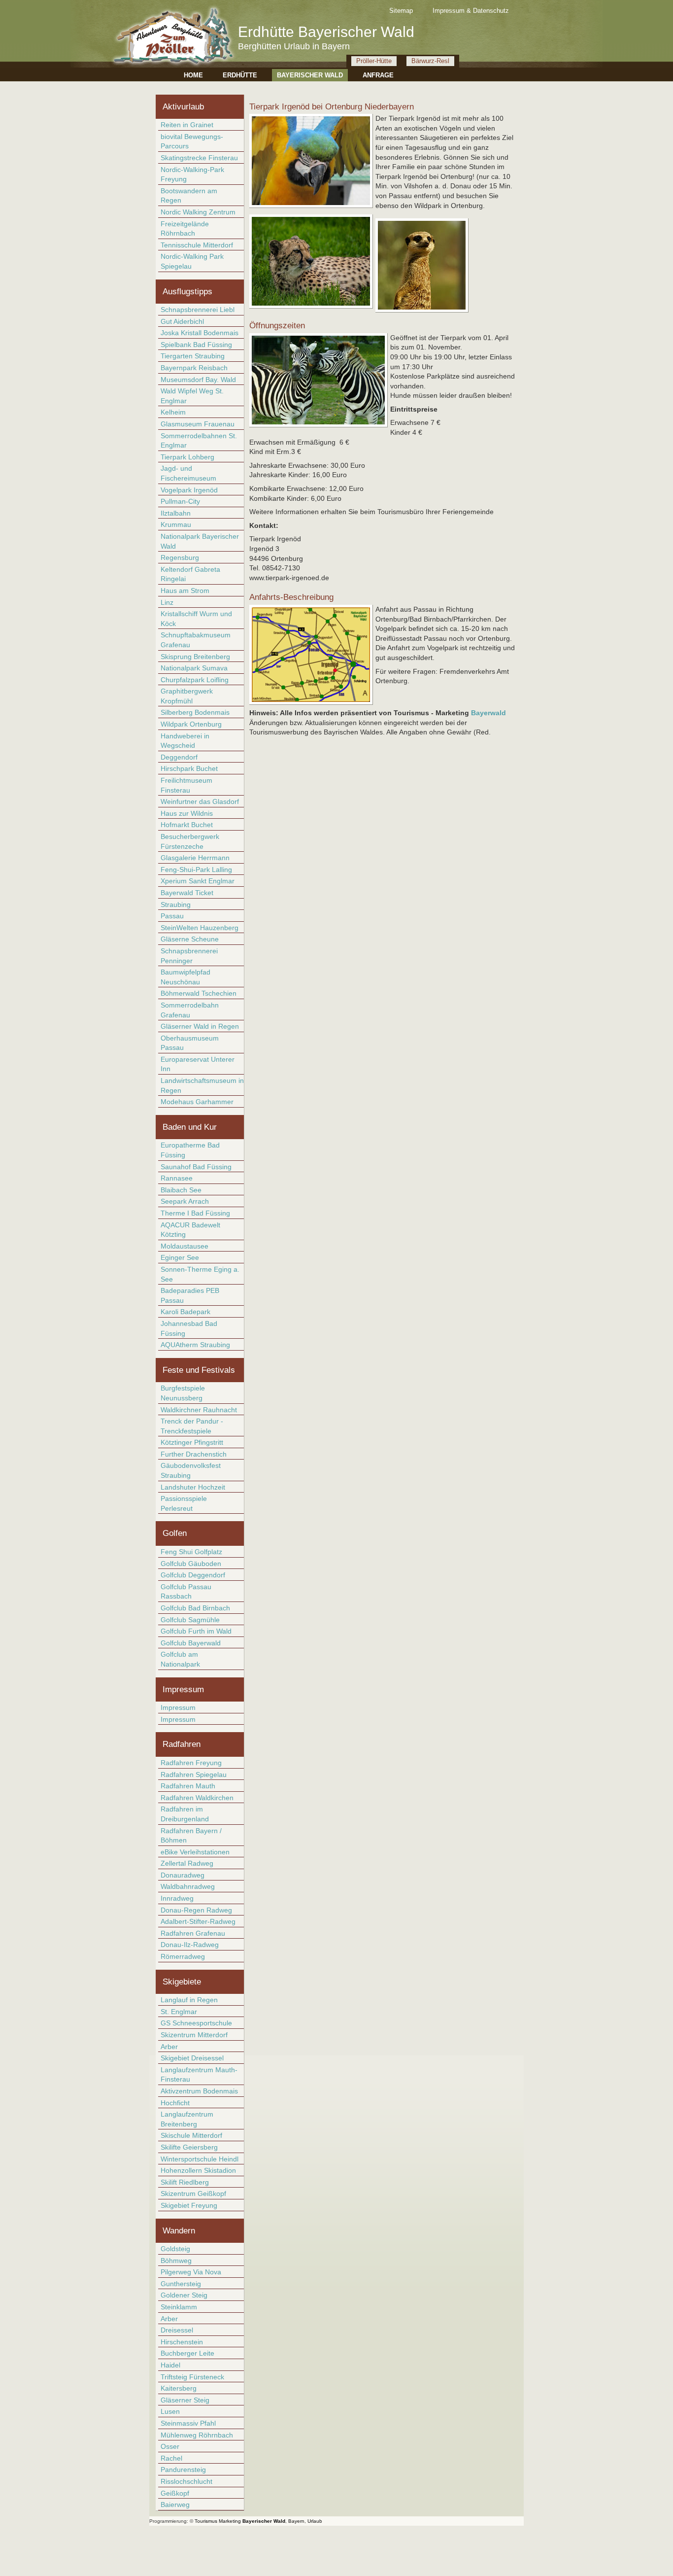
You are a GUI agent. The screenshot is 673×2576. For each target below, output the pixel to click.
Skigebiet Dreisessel (192, 2058)
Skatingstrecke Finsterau (199, 158)
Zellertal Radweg (187, 1863)
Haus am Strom (185, 591)
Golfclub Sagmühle (190, 1620)
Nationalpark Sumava (194, 668)
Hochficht (175, 2103)
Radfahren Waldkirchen (197, 1798)
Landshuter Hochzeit (193, 1487)
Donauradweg (183, 1875)
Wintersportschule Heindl (200, 2159)
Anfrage (378, 75)
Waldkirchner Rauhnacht (199, 1410)
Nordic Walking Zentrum (198, 212)
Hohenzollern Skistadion (198, 2170)
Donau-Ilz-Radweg (190, 1945)
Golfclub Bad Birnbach (195, 1608)
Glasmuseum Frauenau (198, 424)
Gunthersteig (181, 2284)
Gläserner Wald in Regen (200, 1026)
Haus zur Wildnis (187, 813)
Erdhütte (240, 75)
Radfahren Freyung (191, 1763)
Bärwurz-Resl (430, 61)
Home (193, 75)
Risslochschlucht (186, 2481)
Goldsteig (175, 2249)
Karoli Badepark (185, 1312)
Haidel (170, 2365)
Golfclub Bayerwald (191, 1643)
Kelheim (173, 412)
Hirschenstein (182, 2342)
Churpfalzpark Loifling (195, 680)
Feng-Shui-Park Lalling (196, 870)
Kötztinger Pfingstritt (192, 1442)
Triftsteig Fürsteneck (192, 2377)
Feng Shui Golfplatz (191, 1552)
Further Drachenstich (194, 1454)
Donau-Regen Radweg (196, 1910)
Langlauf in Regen (189, 2000)
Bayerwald (488, 713)
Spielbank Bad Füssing (196, 345)
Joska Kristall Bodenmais (200, 333)
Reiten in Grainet (187, 125)
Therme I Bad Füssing (195, 1213)
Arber (169, 2047)
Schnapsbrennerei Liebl (198, 310)
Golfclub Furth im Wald (196, 1631)
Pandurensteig (183, 2470)
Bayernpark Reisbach (194, 368)
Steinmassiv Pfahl (188, 2423)
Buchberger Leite (187, 2353)
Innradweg (177, 1898)
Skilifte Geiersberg (189, 2147)
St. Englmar (179, 2012)
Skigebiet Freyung (189, 2205)
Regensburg (180, 557)
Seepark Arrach (185, 1201)
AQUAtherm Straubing (195, 1345)
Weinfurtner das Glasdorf (200, 801)
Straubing (176, 905)
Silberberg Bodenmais (195, 712)
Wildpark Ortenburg (191, 724)
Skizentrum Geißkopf (193, 2193)
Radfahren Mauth (188, 1786)
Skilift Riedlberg (185, 2182)
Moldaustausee (185, 1246)
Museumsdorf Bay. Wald (198, 380)
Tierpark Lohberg (187, 457)
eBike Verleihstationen (195, 1852)
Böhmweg (176, 2261)
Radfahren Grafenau (193, 1933)
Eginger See (180, 1257)
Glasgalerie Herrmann (195, 858)
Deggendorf (179, 757)
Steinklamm (179, 2307)
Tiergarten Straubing (193, 356)
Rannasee (177, 1178)
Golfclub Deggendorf (193, 1575)
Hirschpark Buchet (189, 768)
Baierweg (175, 2505)
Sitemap (401, 11)
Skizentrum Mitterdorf (194, 2035)
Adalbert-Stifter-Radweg (198, 1921)
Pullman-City (180, 501)
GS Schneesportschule (196, 2023)
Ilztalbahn (176, 513)
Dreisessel (177, 2330)
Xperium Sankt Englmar (198, 881)
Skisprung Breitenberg (195, 657)
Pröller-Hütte (374, 61)
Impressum (178, 1707)
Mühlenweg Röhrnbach (197, 2435)
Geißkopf (175, 2493)
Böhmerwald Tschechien (199, 993)
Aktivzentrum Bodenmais (199, 2091)
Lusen (170, 2411)
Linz (167, 602)
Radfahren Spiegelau (194, 1775)
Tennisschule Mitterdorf (197, 245)
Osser (170, 2446)
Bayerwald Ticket (187, 893)
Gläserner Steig (185, 2400)
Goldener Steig (184, 2295)
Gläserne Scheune (190, 939)
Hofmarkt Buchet (187, 825)
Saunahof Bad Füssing (196, 1167)
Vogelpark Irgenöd (189, 490)
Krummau (176, 524)
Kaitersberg (179, 2388)
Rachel (171, 2458)
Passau (172, 916)
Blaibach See (181, 1190)
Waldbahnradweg (188, 1886)
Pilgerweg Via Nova (191, 2272)
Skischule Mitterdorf (191, 2135)
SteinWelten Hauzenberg (200, 928)
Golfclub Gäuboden (191, 1564)
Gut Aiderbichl (182, 321)
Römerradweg (183, 1956)
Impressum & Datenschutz (471, 11)
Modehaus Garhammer (197, 1102)
